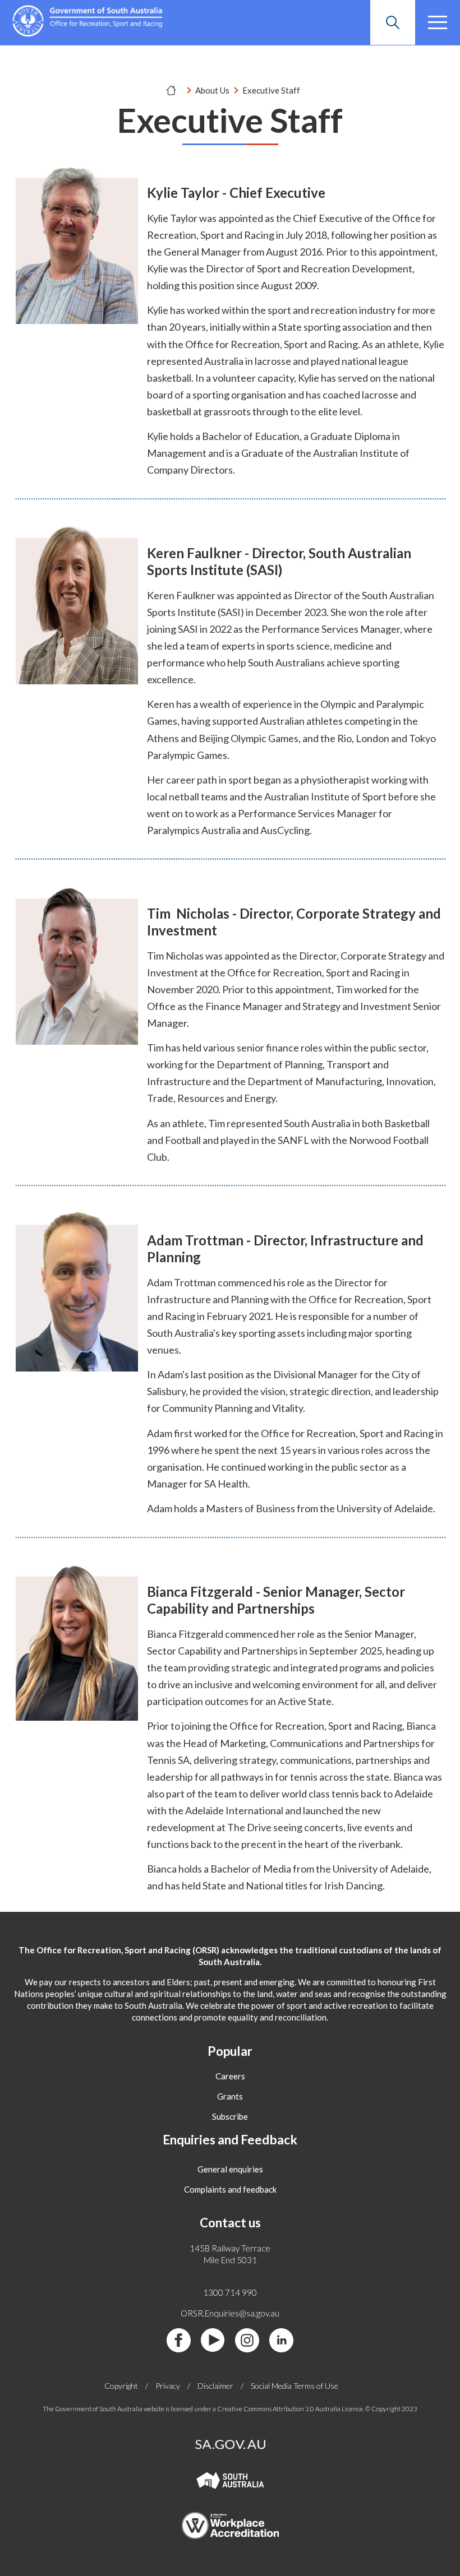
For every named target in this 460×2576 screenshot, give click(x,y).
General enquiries (230, 2169)
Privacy (168, 2386)
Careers (230, 2076)
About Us (212, 90)
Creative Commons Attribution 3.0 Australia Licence (290, 2409)
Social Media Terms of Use (295, 2386)
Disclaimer (215, 2386)
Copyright (121, 2386)
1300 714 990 (230, 2292)
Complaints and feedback (230, 2189)
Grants (230, 2096)
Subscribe (230, 2116)
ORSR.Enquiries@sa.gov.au (230, 2313)
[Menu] (438, 22)
